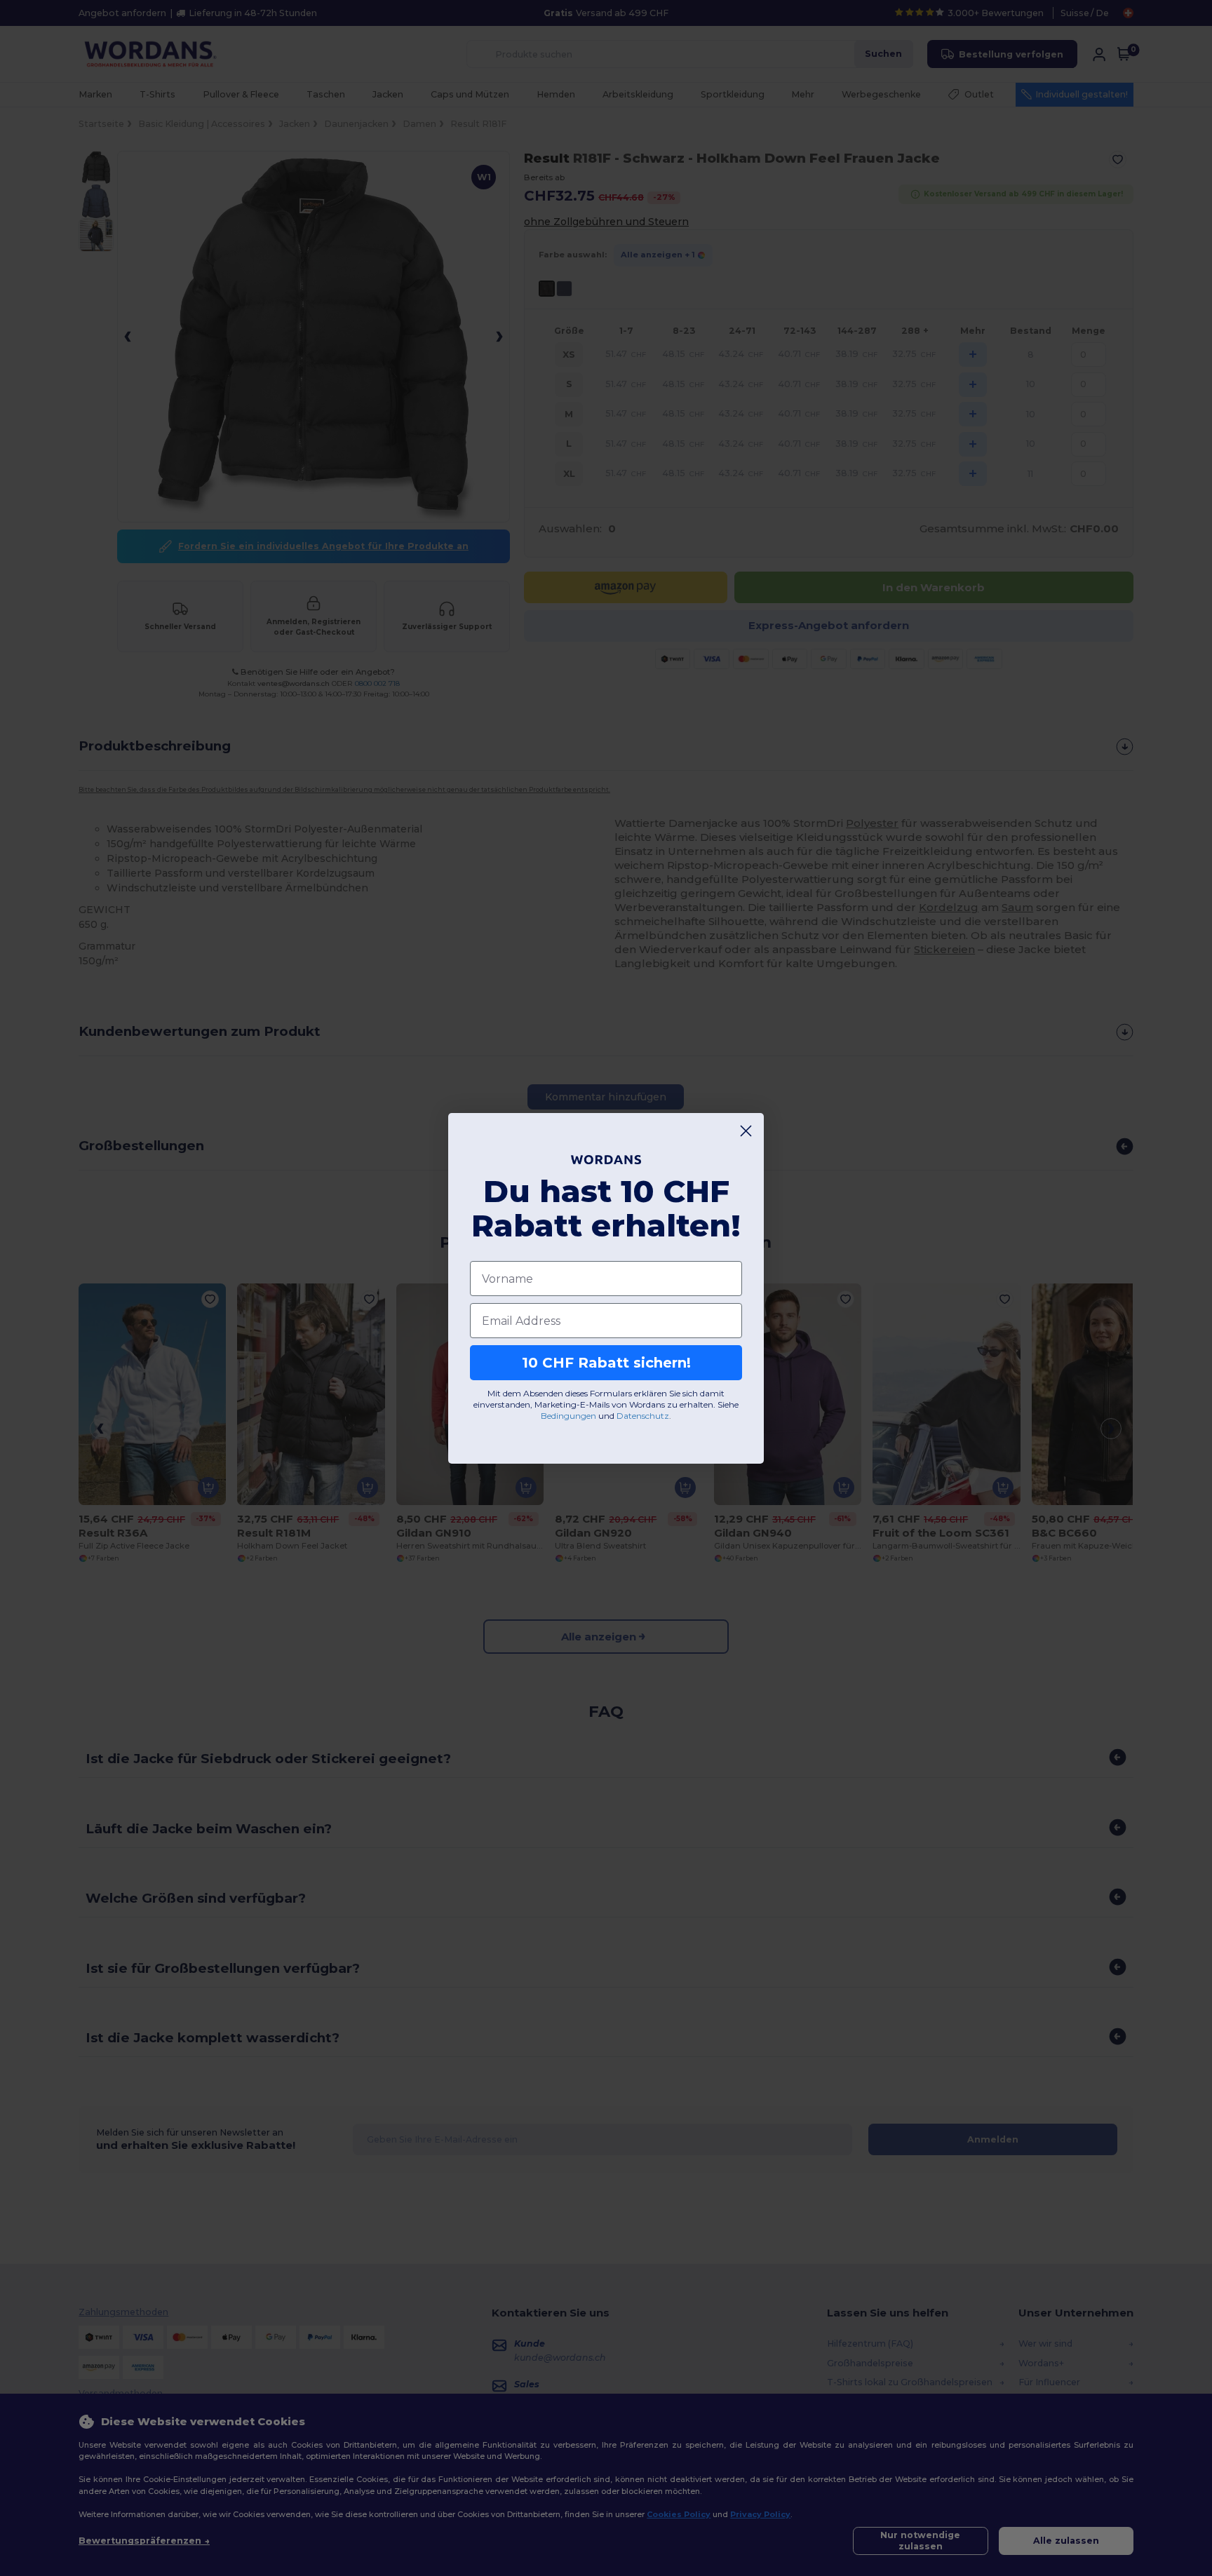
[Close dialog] (746, 1131)
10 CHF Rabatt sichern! (606, 1363)
